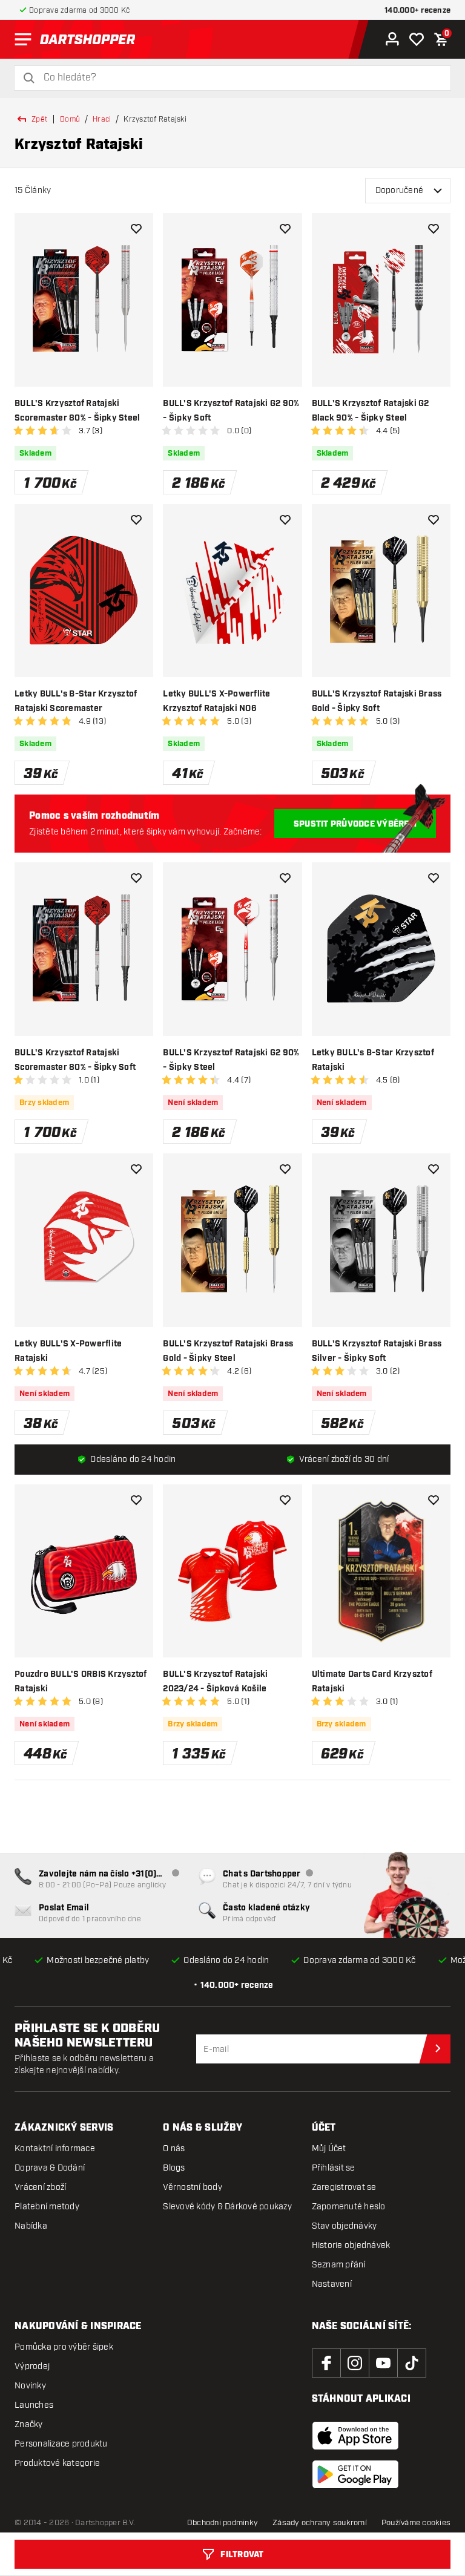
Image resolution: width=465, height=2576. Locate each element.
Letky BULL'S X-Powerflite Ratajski (68, 1351)
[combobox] (240, 78)
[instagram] (355, 2363)
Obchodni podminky (223, 2523)
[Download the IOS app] (355, 2436)
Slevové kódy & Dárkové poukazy (227, 2207)
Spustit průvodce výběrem (355, 824)
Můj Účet (329, 2148)
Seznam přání (339, 2265)
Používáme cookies (416, 2523)
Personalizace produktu (61, 2444)
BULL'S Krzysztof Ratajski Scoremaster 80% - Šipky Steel (77, 411)
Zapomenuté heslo (349, 2207)
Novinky (30, 2386)
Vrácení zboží (40, 2187)
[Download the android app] (355, 2474)
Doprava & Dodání (50, 2168)
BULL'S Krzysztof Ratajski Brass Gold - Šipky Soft (377, 701)
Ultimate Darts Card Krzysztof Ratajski (372, 1682)
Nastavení (332, 2284)
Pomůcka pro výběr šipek (64, 2347)
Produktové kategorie (57, 2463)
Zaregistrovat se (344, 2187)
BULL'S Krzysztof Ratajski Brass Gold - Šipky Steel (228, 1351)
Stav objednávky (345, 2226)
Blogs (174, 2168)
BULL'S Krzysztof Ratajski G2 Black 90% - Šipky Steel (371, 411)
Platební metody (47, 2207)
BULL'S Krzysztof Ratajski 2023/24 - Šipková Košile (215, 1682)
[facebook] (326, 2363)
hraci (102, 119)
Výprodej (32, 2366)
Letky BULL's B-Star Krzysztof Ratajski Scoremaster (76, 701)
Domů (70, 119)
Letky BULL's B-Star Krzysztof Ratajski (373, 1060)
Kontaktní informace (55, 2148)
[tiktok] (412, 2363)
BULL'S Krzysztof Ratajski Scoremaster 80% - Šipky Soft (75, 1060)
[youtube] (383, 2363)
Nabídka (31, 2226)
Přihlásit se (334, 2168)
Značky (29, 2424)
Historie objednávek (351, 2245)
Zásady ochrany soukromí (320, 2523)
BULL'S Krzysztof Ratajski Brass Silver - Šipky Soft (377, 1351)
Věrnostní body (193, 2187)
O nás (174, 2148)
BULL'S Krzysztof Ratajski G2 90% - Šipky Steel (231, 1060)
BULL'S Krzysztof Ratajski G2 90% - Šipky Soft (231, 411)
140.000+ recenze (417, 11)
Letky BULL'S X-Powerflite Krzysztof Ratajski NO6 (216, 701)
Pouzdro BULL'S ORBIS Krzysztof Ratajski (81, 1682)
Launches (34, 2405)
